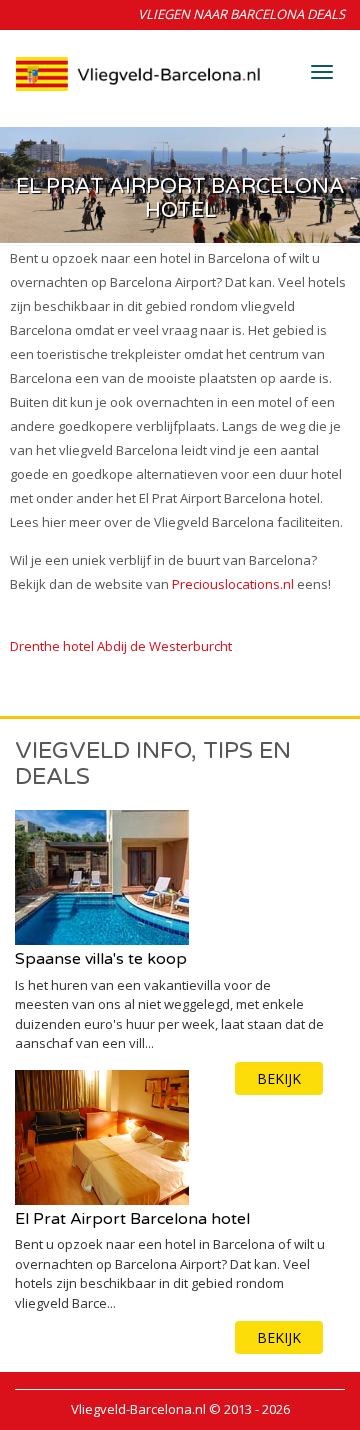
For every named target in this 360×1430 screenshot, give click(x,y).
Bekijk (279, 1337)
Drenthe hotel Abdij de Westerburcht (121, 646)
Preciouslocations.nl (233, 584)
